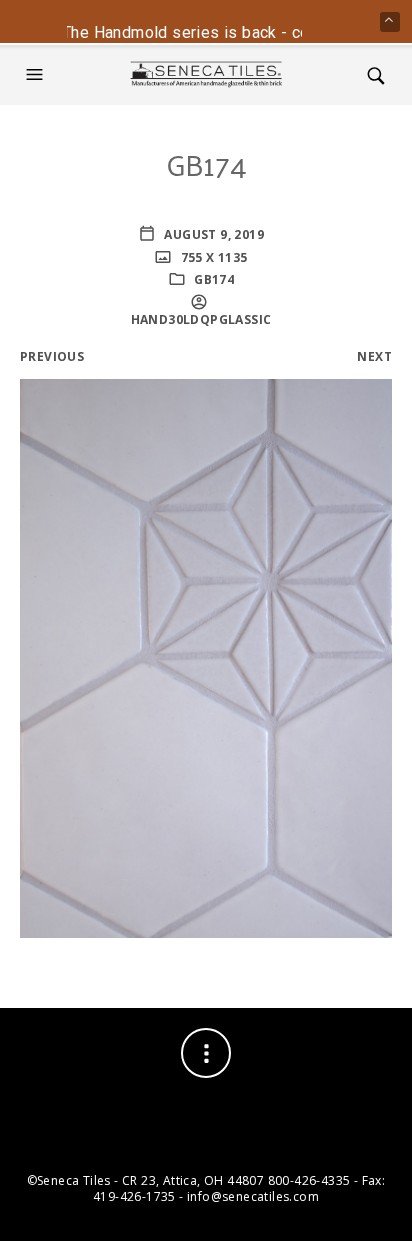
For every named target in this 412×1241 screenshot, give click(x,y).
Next (374, 356)
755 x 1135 (212, 257)
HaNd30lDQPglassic (201, 319)
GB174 (214, 279)
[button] (37, 75)
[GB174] (206, 656)
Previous (52, 356)
